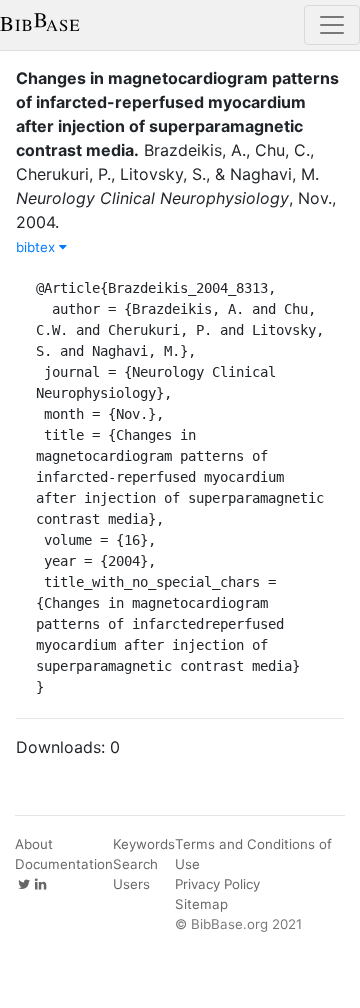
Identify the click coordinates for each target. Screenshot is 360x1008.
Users (131, 884)
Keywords (144, 844)
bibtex (37, 247)
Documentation (64, 864)
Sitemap (201, 904)
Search (135, 864)
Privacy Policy (217, 884)
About (34, 844)
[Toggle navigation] (332, 25)
